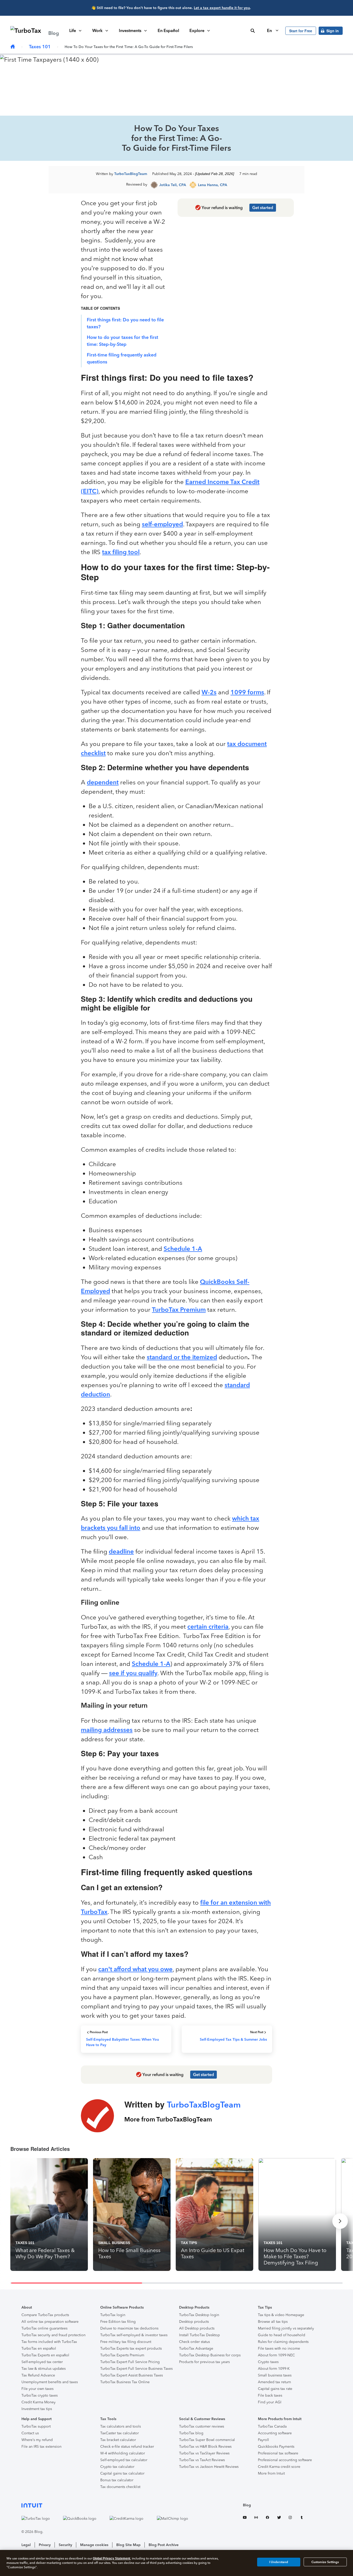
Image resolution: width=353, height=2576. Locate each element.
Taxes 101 (40, 47)
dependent (103, 782)
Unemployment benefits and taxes (50, 2382)
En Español (168, 31)
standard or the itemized (182, 1357)
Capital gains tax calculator (122, 2473)
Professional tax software (278, 2453)
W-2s (209, 692)
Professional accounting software (285, 2460)
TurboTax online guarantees (44, 2328)
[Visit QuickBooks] (85, 2518)
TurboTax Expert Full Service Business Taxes (136, 2369)
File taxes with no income (279, 2348)
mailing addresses (107, 1730)
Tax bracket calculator (118, 2440)
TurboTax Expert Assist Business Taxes (132, 2375)
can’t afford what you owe (135, 1969)
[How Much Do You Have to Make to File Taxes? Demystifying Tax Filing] (297, 2215)
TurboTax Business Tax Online (125, 2382)
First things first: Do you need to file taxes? (125, 323)
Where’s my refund (37, 2440)
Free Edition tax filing (118, 2322)
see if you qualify (133, 1673)
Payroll (263, 2440)
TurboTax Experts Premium (122, 2355)
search (253, 31)
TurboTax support (36, 2426)
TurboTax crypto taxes (40, 2395)
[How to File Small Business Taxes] (132, 2215)
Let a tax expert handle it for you (222, 8)
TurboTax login (113, 2315)
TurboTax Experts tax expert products (131, 2348)
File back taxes (270, 2395)
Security (65, 2545)
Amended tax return (274, 2382)
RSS (256, 2518)
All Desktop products (197, 2328)
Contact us (30, 2433)
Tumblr (302, 2518)
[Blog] (13, 47)
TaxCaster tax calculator (120, 2433)
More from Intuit (271, 2473)
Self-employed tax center (42, 2362)
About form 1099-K (274, 2369)
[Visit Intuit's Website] (110, 2505)
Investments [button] (130, 31)
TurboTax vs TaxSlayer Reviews (204, 2453)
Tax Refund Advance (38, 2375)
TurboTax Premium (179, 1310)
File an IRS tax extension (41, 2447)
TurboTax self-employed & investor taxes (134, 2335)
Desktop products (194, 2322)
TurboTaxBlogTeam (131, 174)
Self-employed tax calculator (124, 2460)
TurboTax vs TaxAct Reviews (202, 2460)
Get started (263, 208)
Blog (247, 2505)
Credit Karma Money (39, 2402)
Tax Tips (189, 2243)
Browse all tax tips (273, 2322)
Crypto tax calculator (117, 2467)
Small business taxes (275, 2375)
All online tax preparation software (50, 2322)
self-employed (162, 524)
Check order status (194, 2342)
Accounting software (275, 2433)
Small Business (114, 2243)
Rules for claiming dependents (283, 2342)
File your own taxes (37, 2389)
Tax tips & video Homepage (281, 2315)
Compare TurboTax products (45, 2315)
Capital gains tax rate (275, 2389)
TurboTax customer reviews (202, 2426)
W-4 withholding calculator (123, 2453)
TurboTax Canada (272, 2426)
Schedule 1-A (183, 1249)
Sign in (333, 31)
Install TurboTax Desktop (199, 2335)
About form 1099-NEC (276, 2355)
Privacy (45, 2545)
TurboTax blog (191, 2433)
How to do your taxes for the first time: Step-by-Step (122, 341)
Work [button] (97, 31)
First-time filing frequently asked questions (122, 358)
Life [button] (73, 31)
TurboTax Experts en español (45, 2355)
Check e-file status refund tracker (127, 2447)
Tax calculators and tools (121, 2426)
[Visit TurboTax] (41, 2518)
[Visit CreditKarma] (132, 2518)
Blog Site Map (128, 2545)
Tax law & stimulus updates (44, 2369)
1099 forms (247, 692)
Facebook (267, 2518)
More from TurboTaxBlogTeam (168, 2119)
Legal (26, 2545)
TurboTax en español (39, 2348)
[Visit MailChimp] (178, 2518)
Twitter (279, 2518)
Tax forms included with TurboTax (49, 2342)
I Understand (279, 2562)
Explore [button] (197, 31)
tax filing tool (121, 552)
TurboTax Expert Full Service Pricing (130, 2362)
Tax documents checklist (120, 2487)
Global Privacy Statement (112, 2558)
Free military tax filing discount (126, 2342)
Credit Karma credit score (279, 2467)
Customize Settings (325, 2562)
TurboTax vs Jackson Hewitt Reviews (209, 2467)
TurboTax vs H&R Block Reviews (205, 2447)
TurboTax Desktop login (199, 2315)
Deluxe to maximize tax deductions (129, 2328)
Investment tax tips (37, 2409)
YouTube (245, 2518)
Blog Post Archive (164, 2545)
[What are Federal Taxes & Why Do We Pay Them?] (49, 2215)
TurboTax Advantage (196, 2348)
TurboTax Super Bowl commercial (207, 2440)
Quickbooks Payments (276, 2447)
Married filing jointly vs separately (286, 2328)
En (270, 31)
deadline (121, 1551)
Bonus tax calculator (117, 2480)
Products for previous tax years (204, 2362)
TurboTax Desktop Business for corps (210, 2355)
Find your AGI (270, 2402)
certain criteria (208, 1627)
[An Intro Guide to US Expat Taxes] (214, 2215)
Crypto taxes (268, 2362)
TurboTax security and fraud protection (53, 2335)
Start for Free (301, 31)
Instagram (290, 2518)
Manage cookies (94, 2545)
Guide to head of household (282, 2335)
